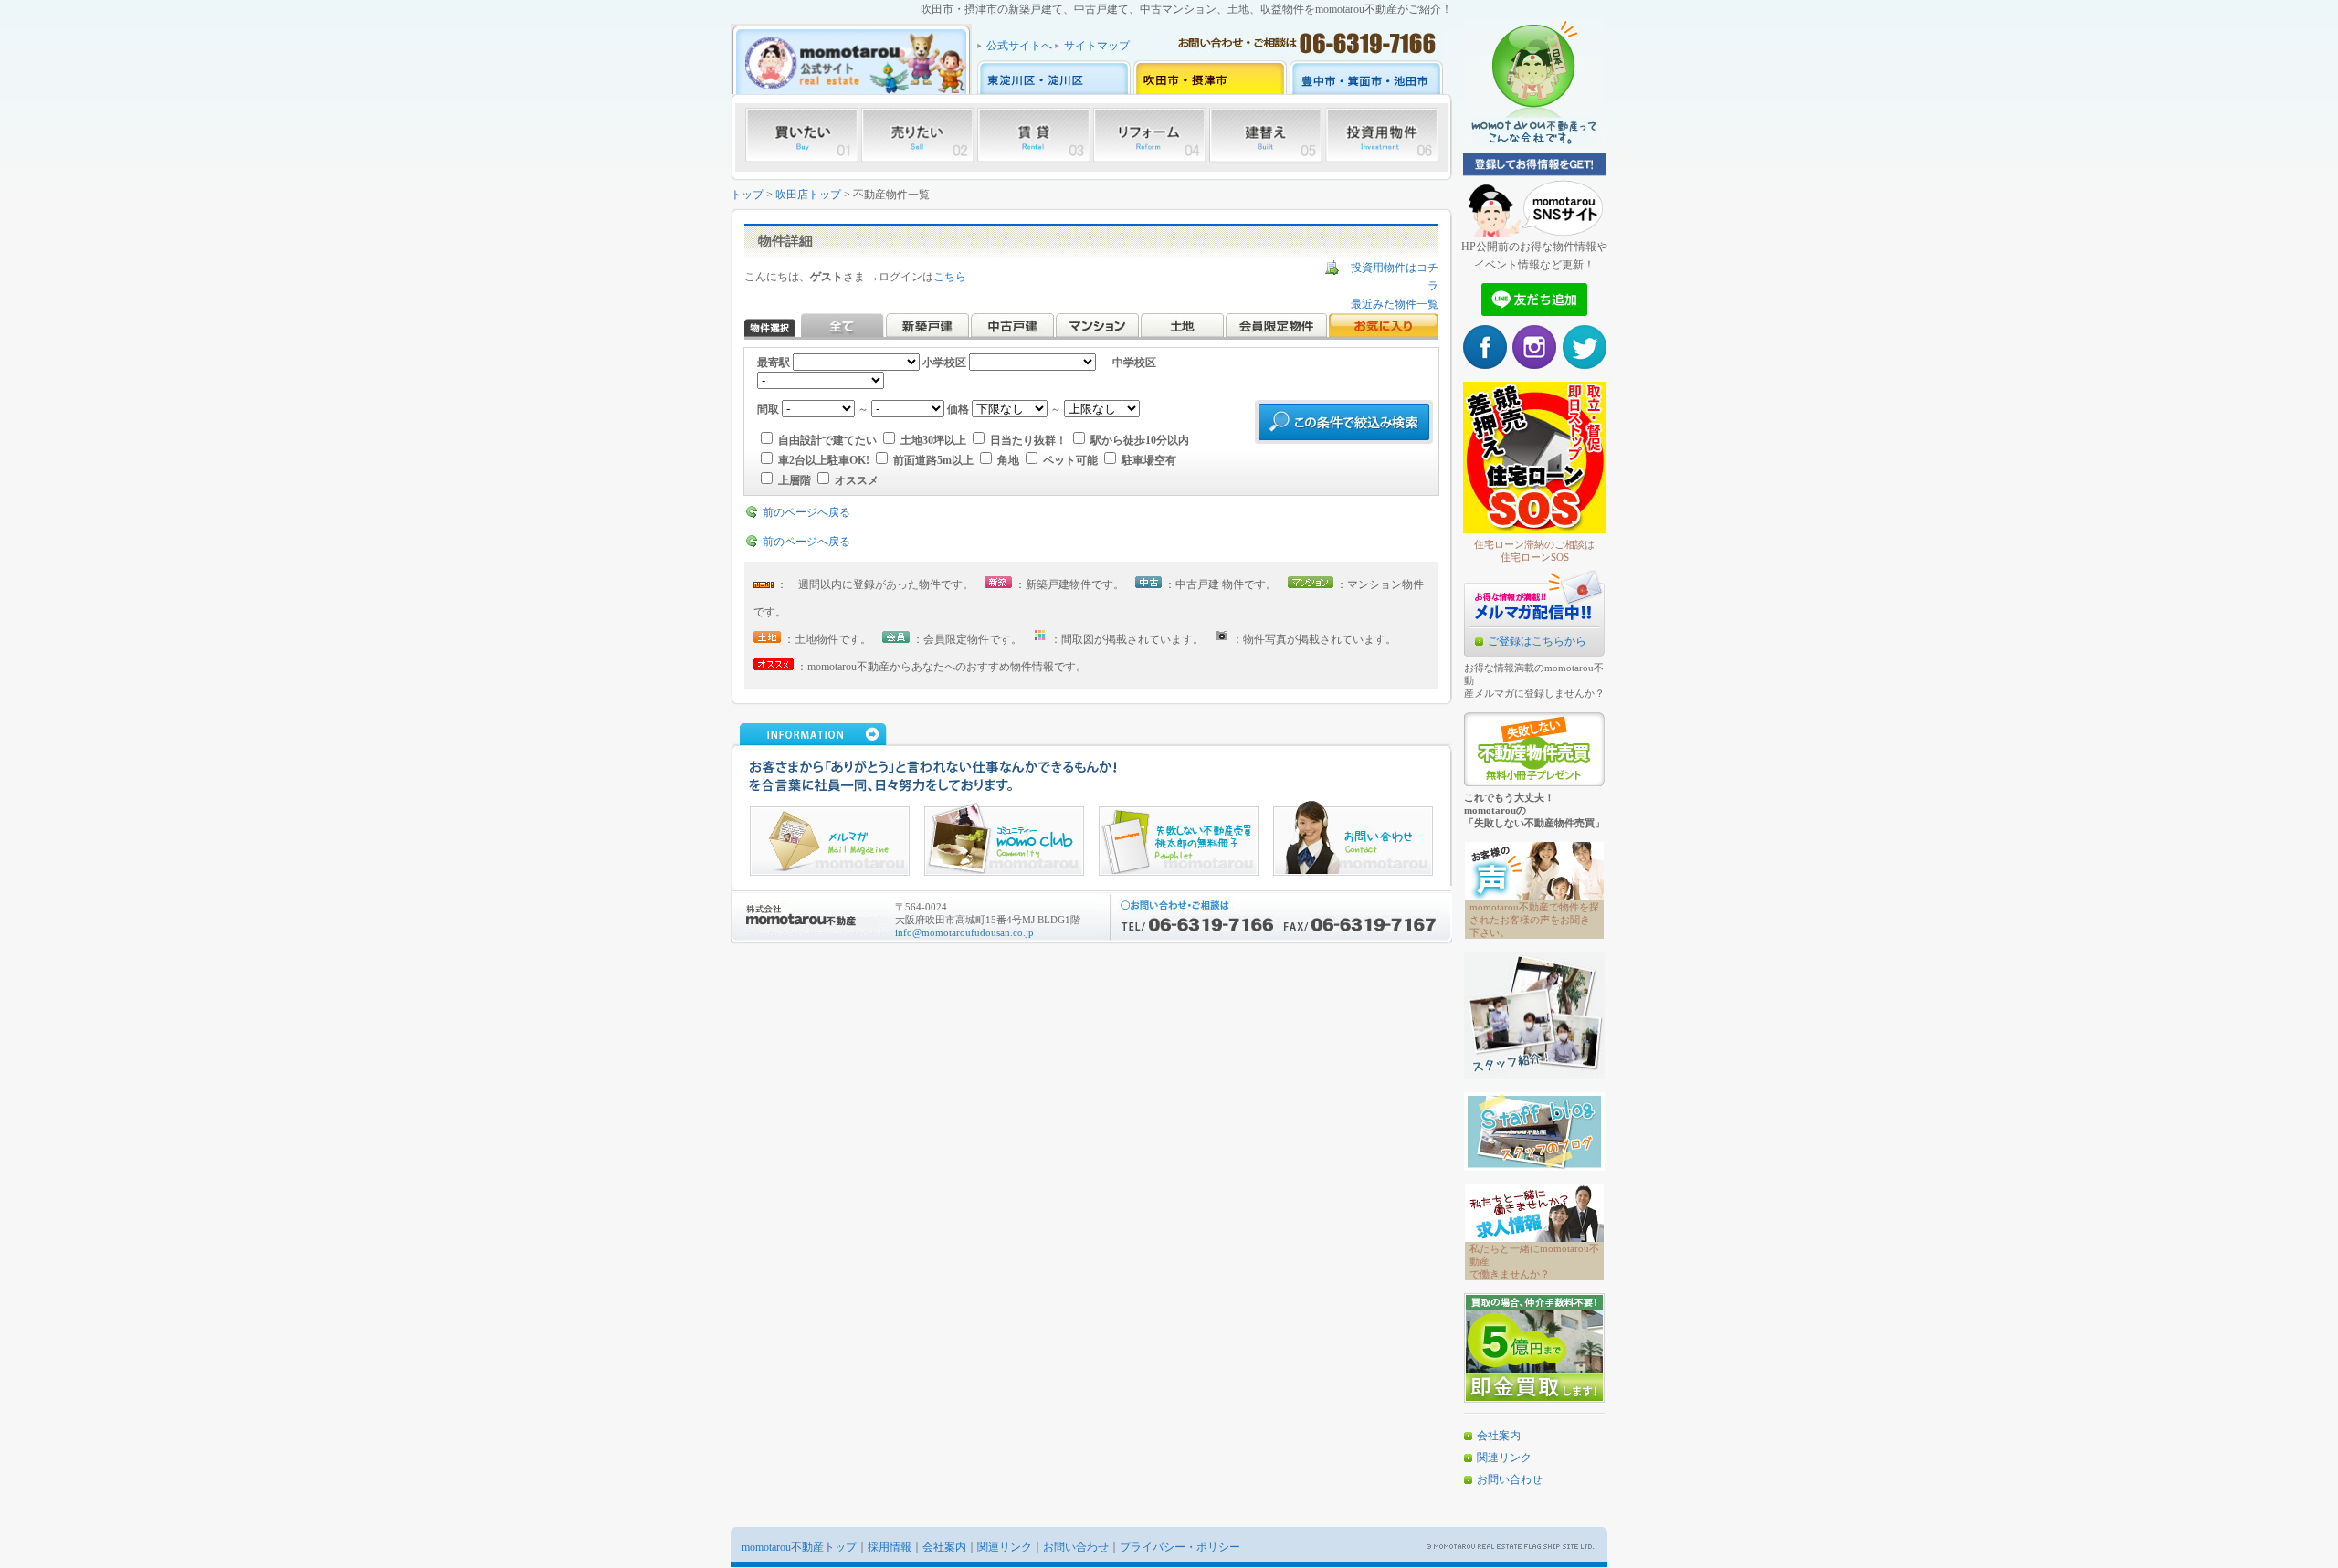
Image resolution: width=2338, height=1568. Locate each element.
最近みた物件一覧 (1395, 304)
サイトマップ (1097, 46)
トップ (747, 195)
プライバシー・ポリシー (1180, 1547)
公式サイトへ (1019, 46)
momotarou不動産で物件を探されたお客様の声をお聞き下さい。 (1534, 920)
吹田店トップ (808, 195)
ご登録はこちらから (1537, 641)
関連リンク (1504, 1458)
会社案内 (1499, 1436)
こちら (950, 277)
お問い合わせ (1510, 1479)
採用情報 (890, 1547)
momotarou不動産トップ (799, 1547)
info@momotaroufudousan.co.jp (964, 932)
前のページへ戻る (806, 512)
